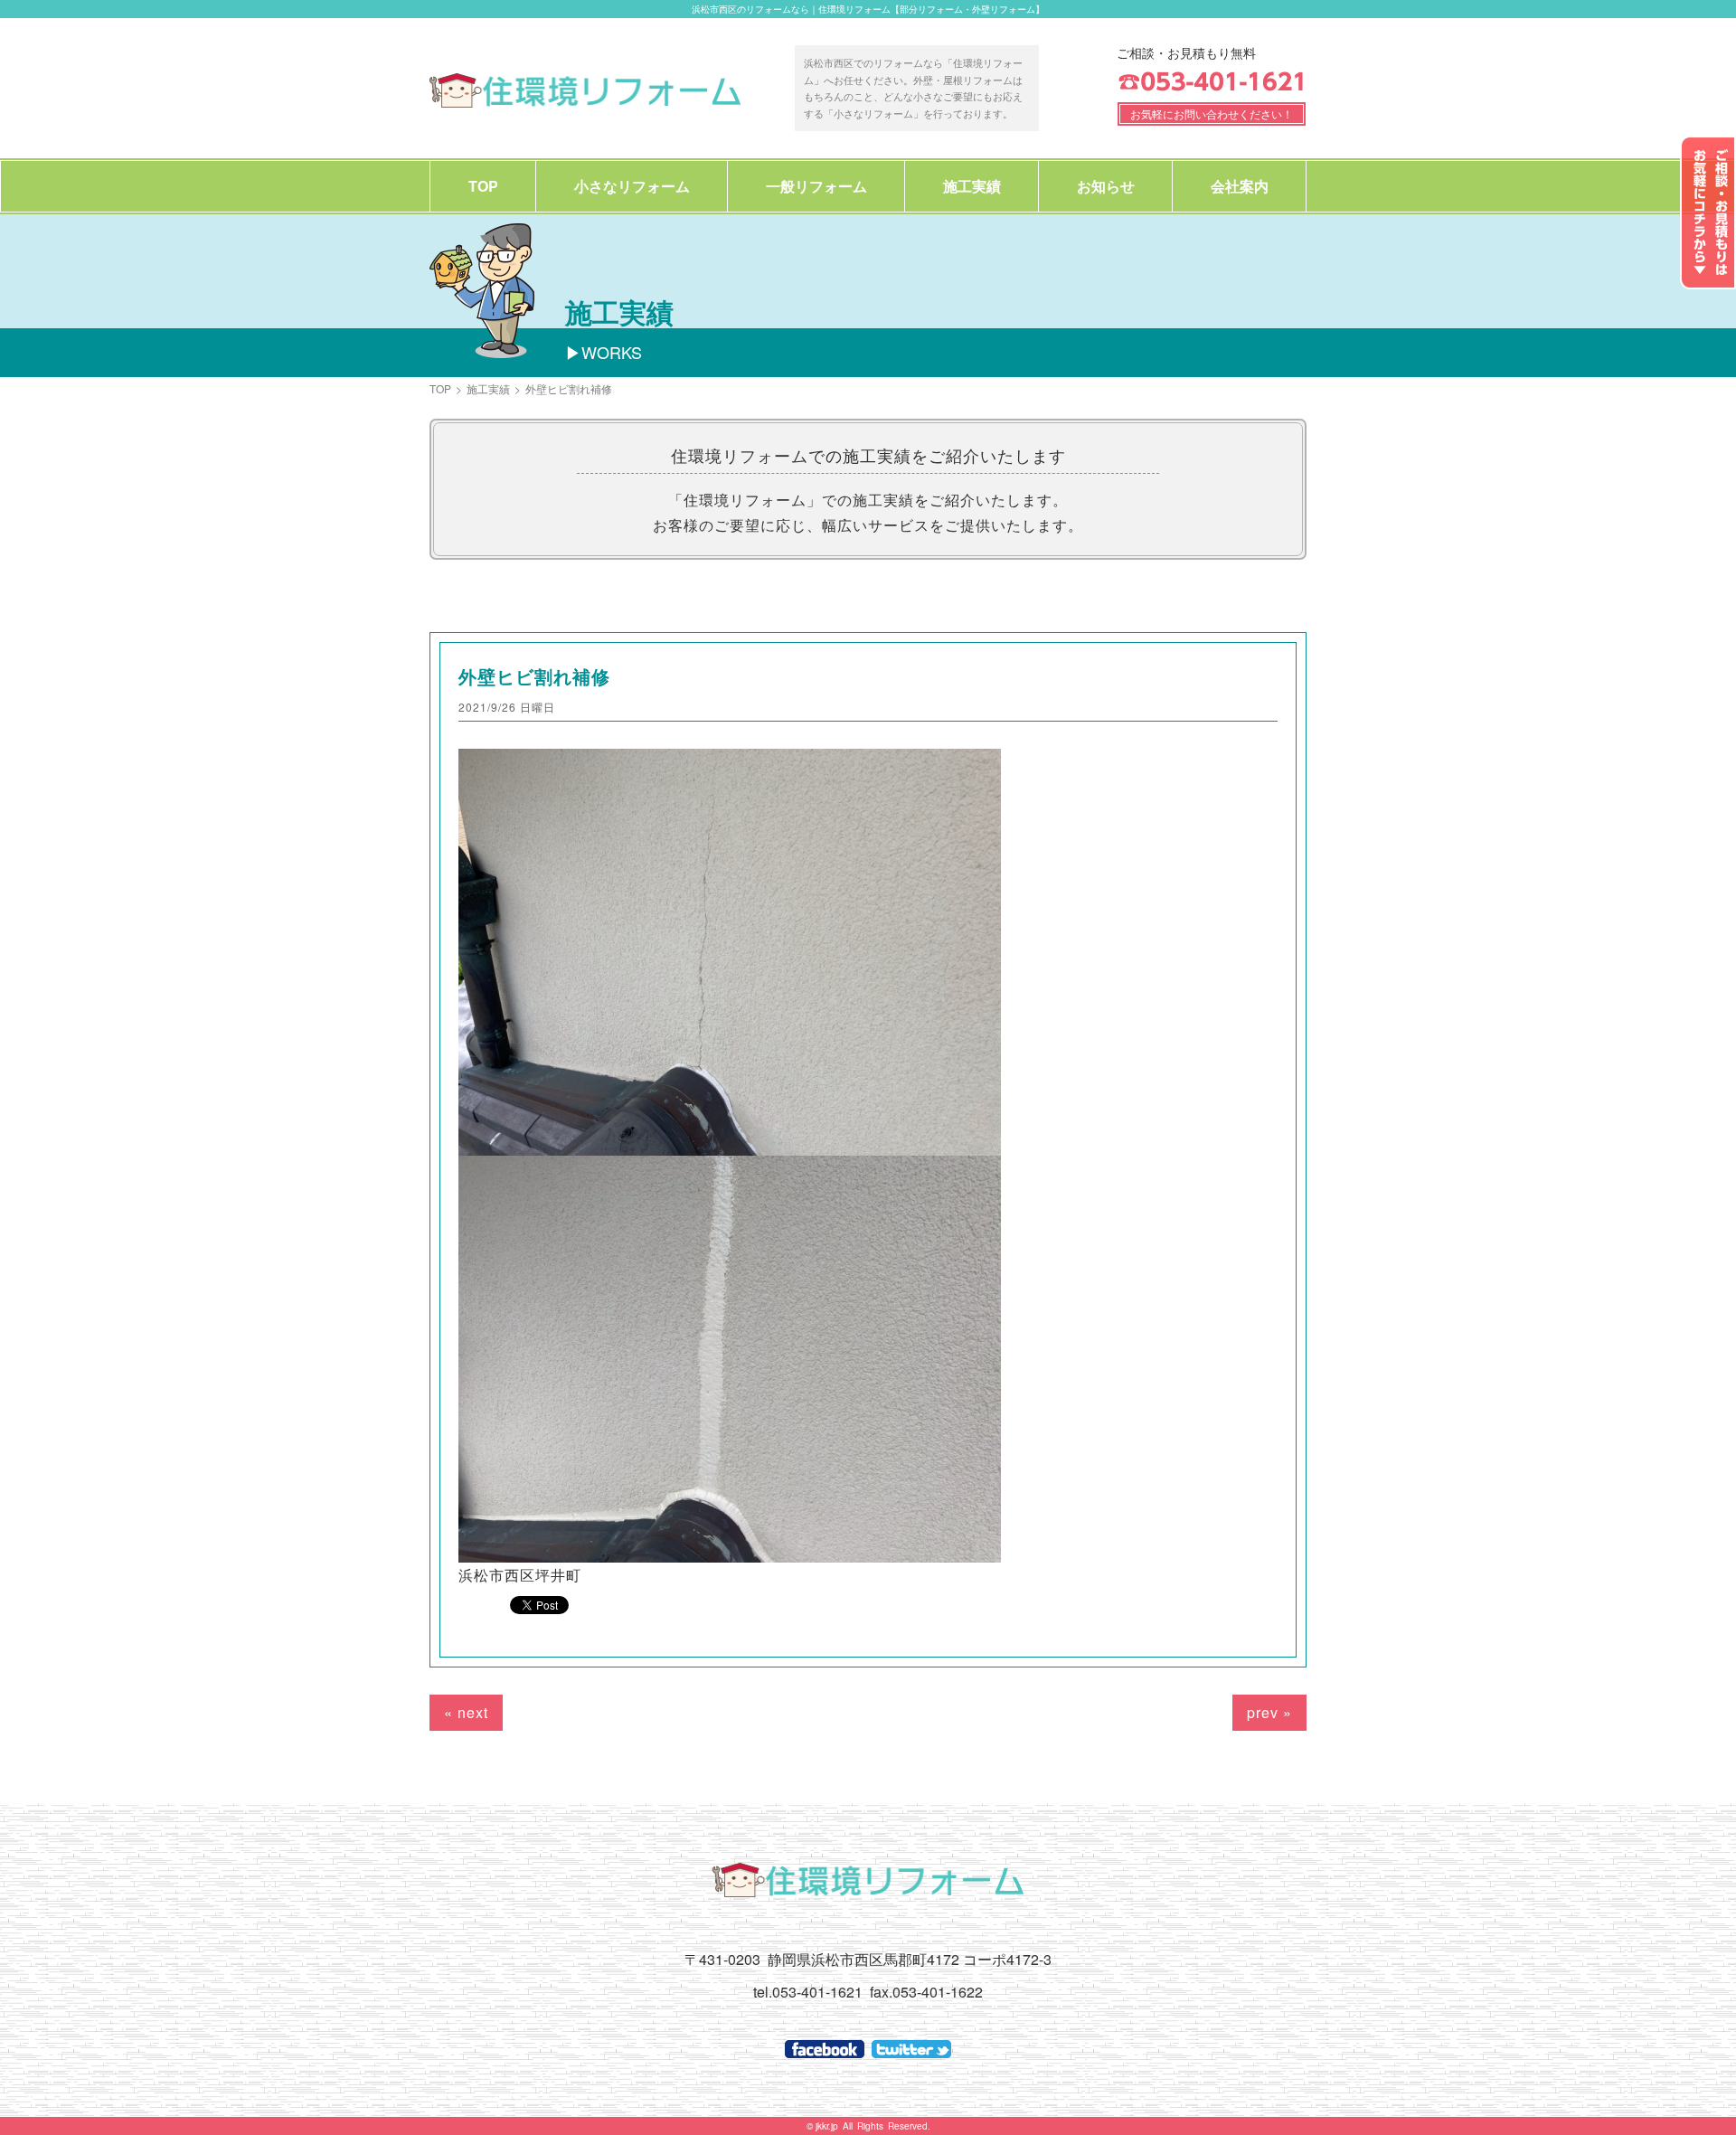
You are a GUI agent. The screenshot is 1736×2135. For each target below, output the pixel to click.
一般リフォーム (816, 186)
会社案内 (1240, 186)
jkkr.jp (827, 2126)
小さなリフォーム (632, 186)
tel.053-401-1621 (808, 1992)
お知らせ (1106, 186)
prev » (1269, 1712)
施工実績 (972, 186)
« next (466, 1712)
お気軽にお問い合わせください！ (1212, 113)
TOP (483, 186)
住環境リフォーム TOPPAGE (585, 90)
